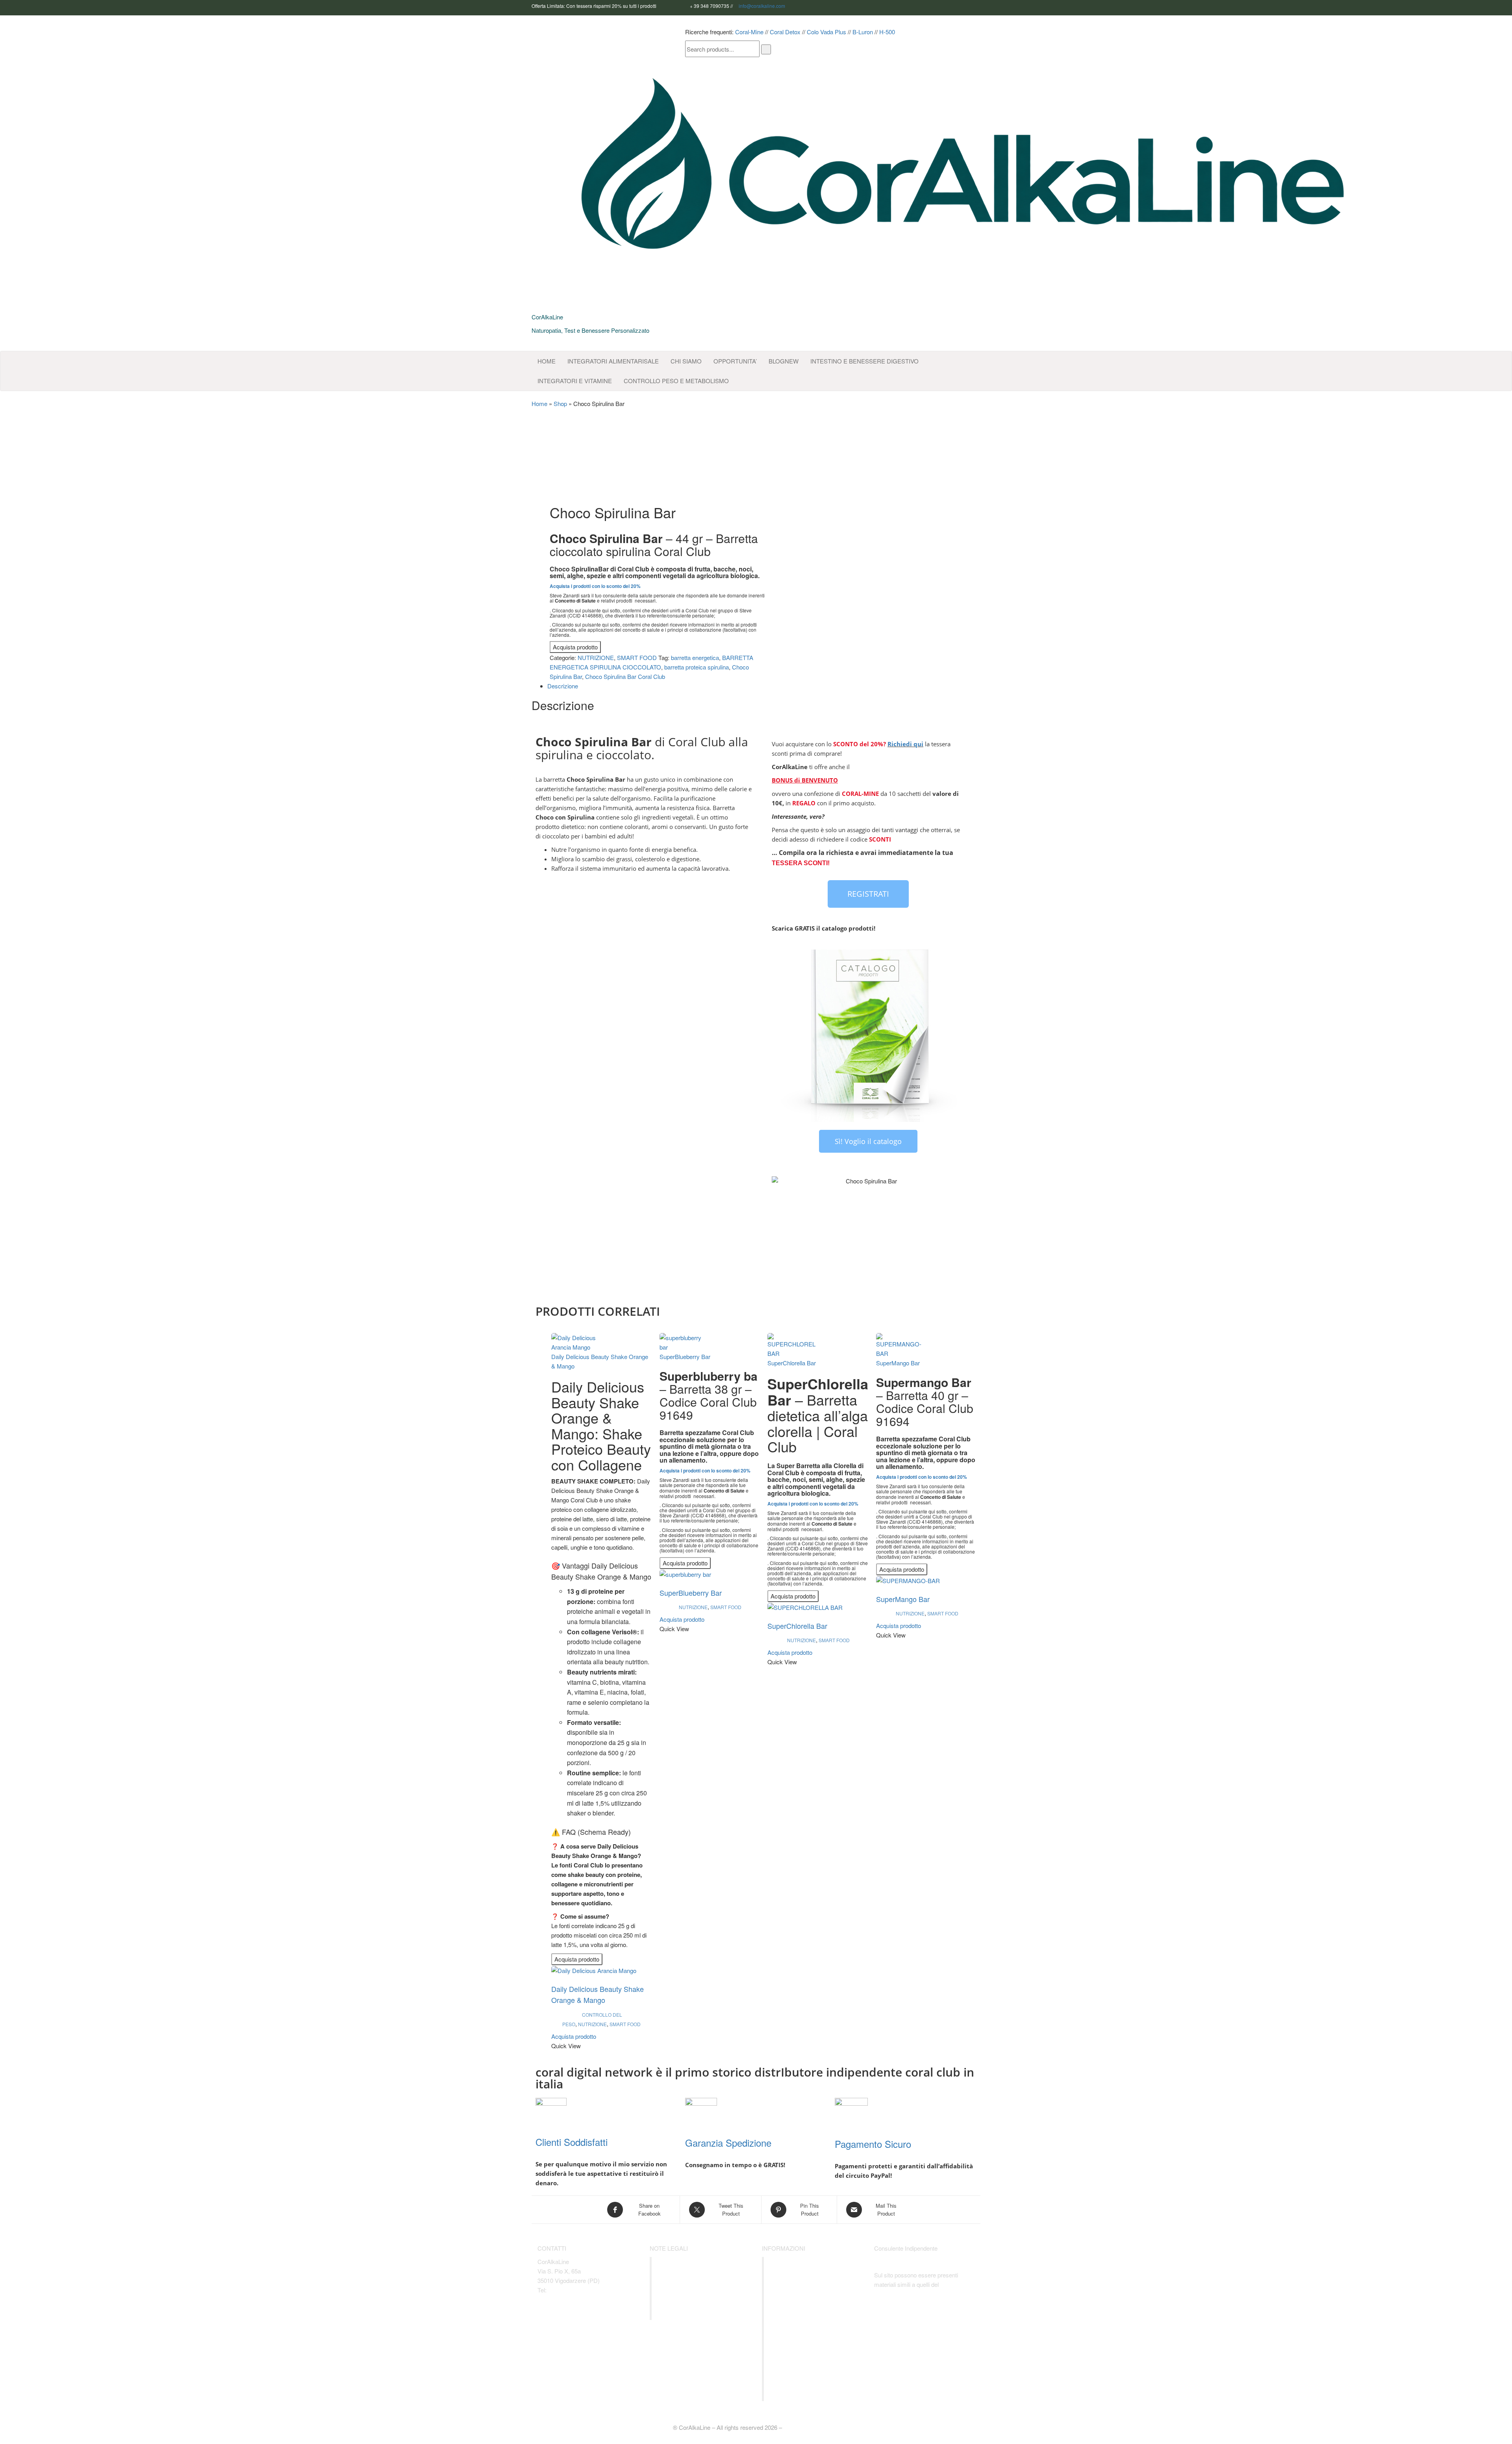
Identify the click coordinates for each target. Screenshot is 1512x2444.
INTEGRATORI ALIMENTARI (613, 361)
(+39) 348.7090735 (572, 2290)
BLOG (784, 361)
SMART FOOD (637, 657)
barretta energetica (695, 657)
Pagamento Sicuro (873, 2144)
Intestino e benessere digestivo (864, 361)
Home (539, 403)
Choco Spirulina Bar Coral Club (625, 676)
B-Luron (863, 32)
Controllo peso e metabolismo (676, 381)
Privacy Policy (682, 2266)
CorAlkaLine (547, 317)
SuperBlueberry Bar (685, 1356)
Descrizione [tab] (563, 686)
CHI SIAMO (686, 361)
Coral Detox (785, 32)
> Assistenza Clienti (690, 2310)
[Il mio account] (918, 32)
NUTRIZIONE (596, 657)
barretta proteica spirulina (697, 667)
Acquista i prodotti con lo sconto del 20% (595, 586)
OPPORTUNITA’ (735, 361)
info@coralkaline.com (762, 6)
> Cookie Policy (684, 2277)
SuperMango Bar (898, 1363)
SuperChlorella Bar (792, 1363)
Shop (560, 403)
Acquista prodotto (575, 647)
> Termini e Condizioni (694, 2288)
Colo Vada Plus (826, 32)
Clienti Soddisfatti (572, 2142)
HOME (547, 361)
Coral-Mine (749, 32)
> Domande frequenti (693, 2299)
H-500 (887, 32)
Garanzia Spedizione (728, 2143)
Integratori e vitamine (575, 381)
